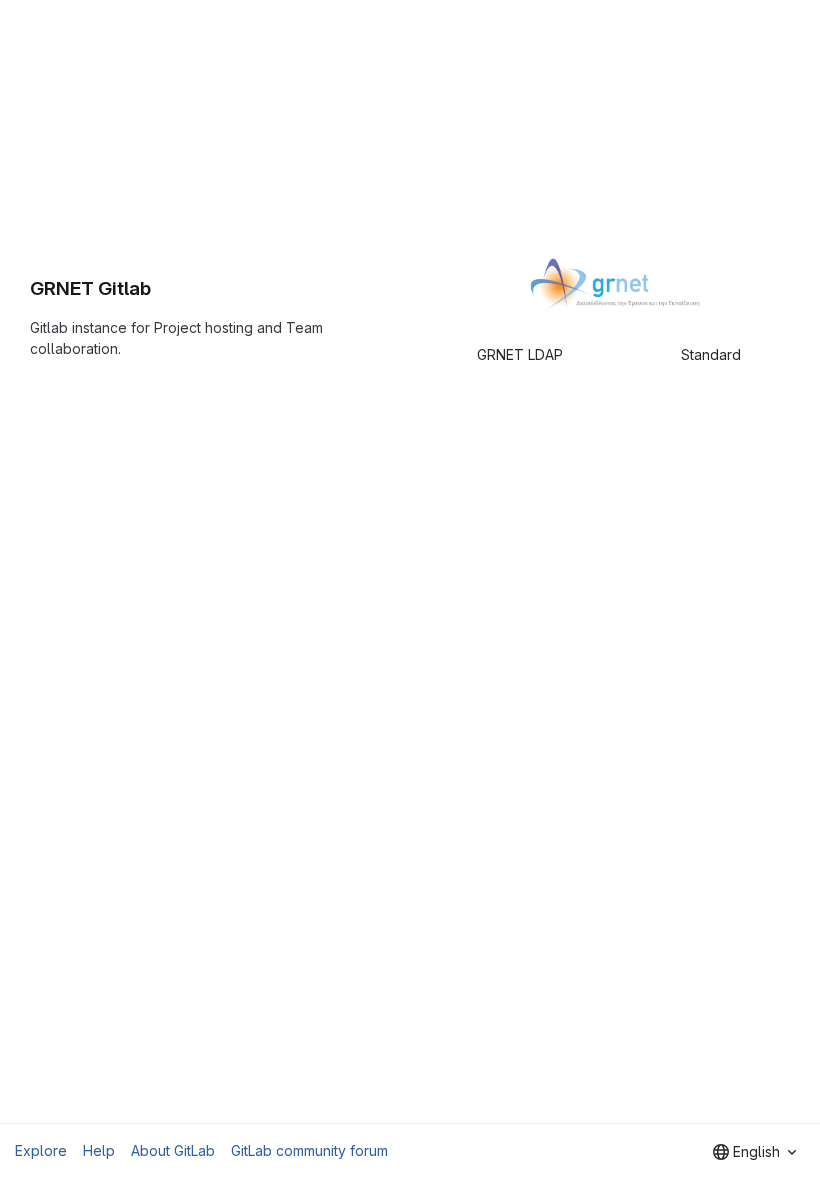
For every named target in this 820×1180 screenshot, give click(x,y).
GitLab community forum (309, 1150)
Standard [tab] (711, 354)
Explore (41, 1150)
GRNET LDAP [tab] (520, 354)
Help (99, 1150)
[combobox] (754, 1152)
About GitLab (173, 1150)
